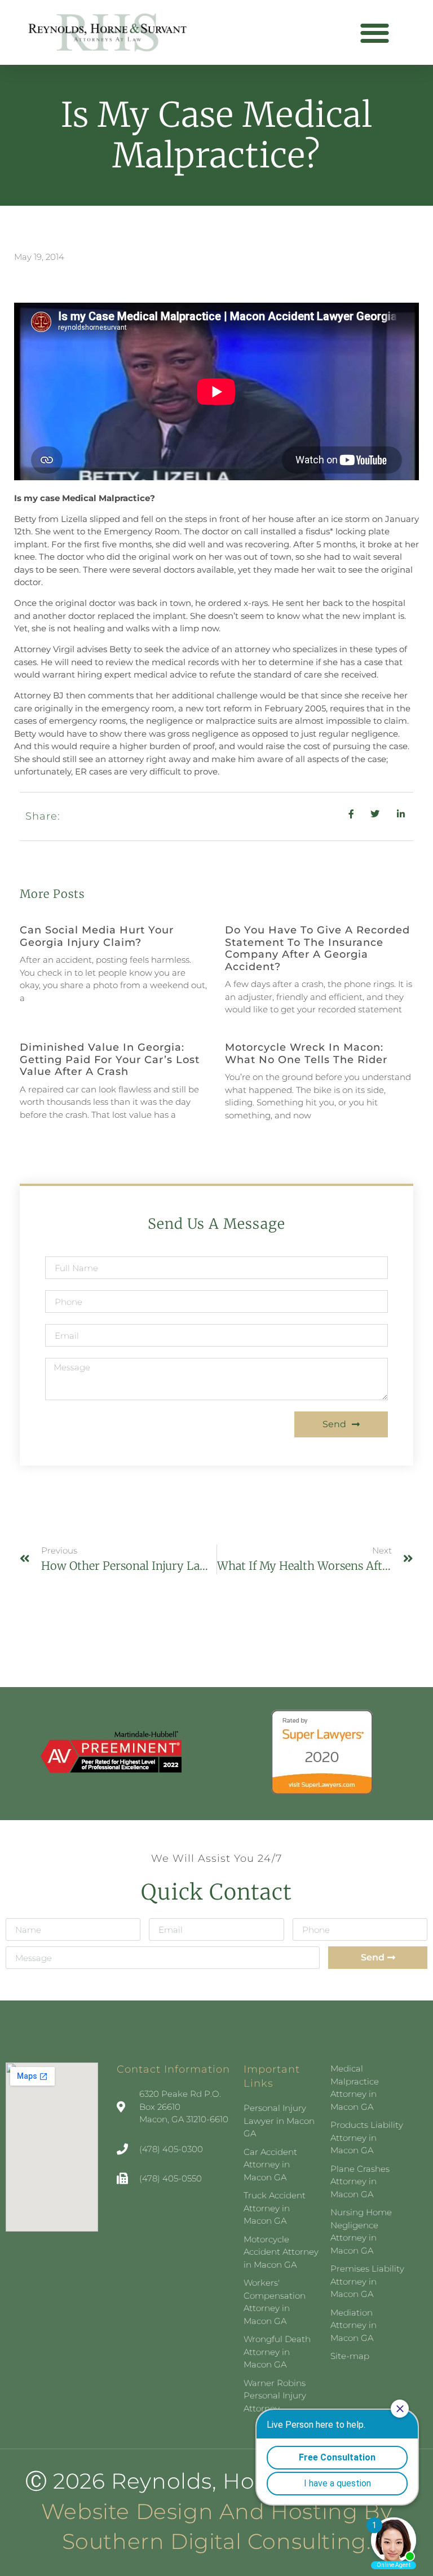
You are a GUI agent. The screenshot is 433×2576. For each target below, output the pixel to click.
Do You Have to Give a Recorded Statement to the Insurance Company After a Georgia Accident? (317, 948)
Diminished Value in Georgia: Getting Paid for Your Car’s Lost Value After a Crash (110, 1059)
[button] (375, 32)
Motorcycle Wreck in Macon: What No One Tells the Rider (306, 1054)
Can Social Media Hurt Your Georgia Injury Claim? (97, 936)
